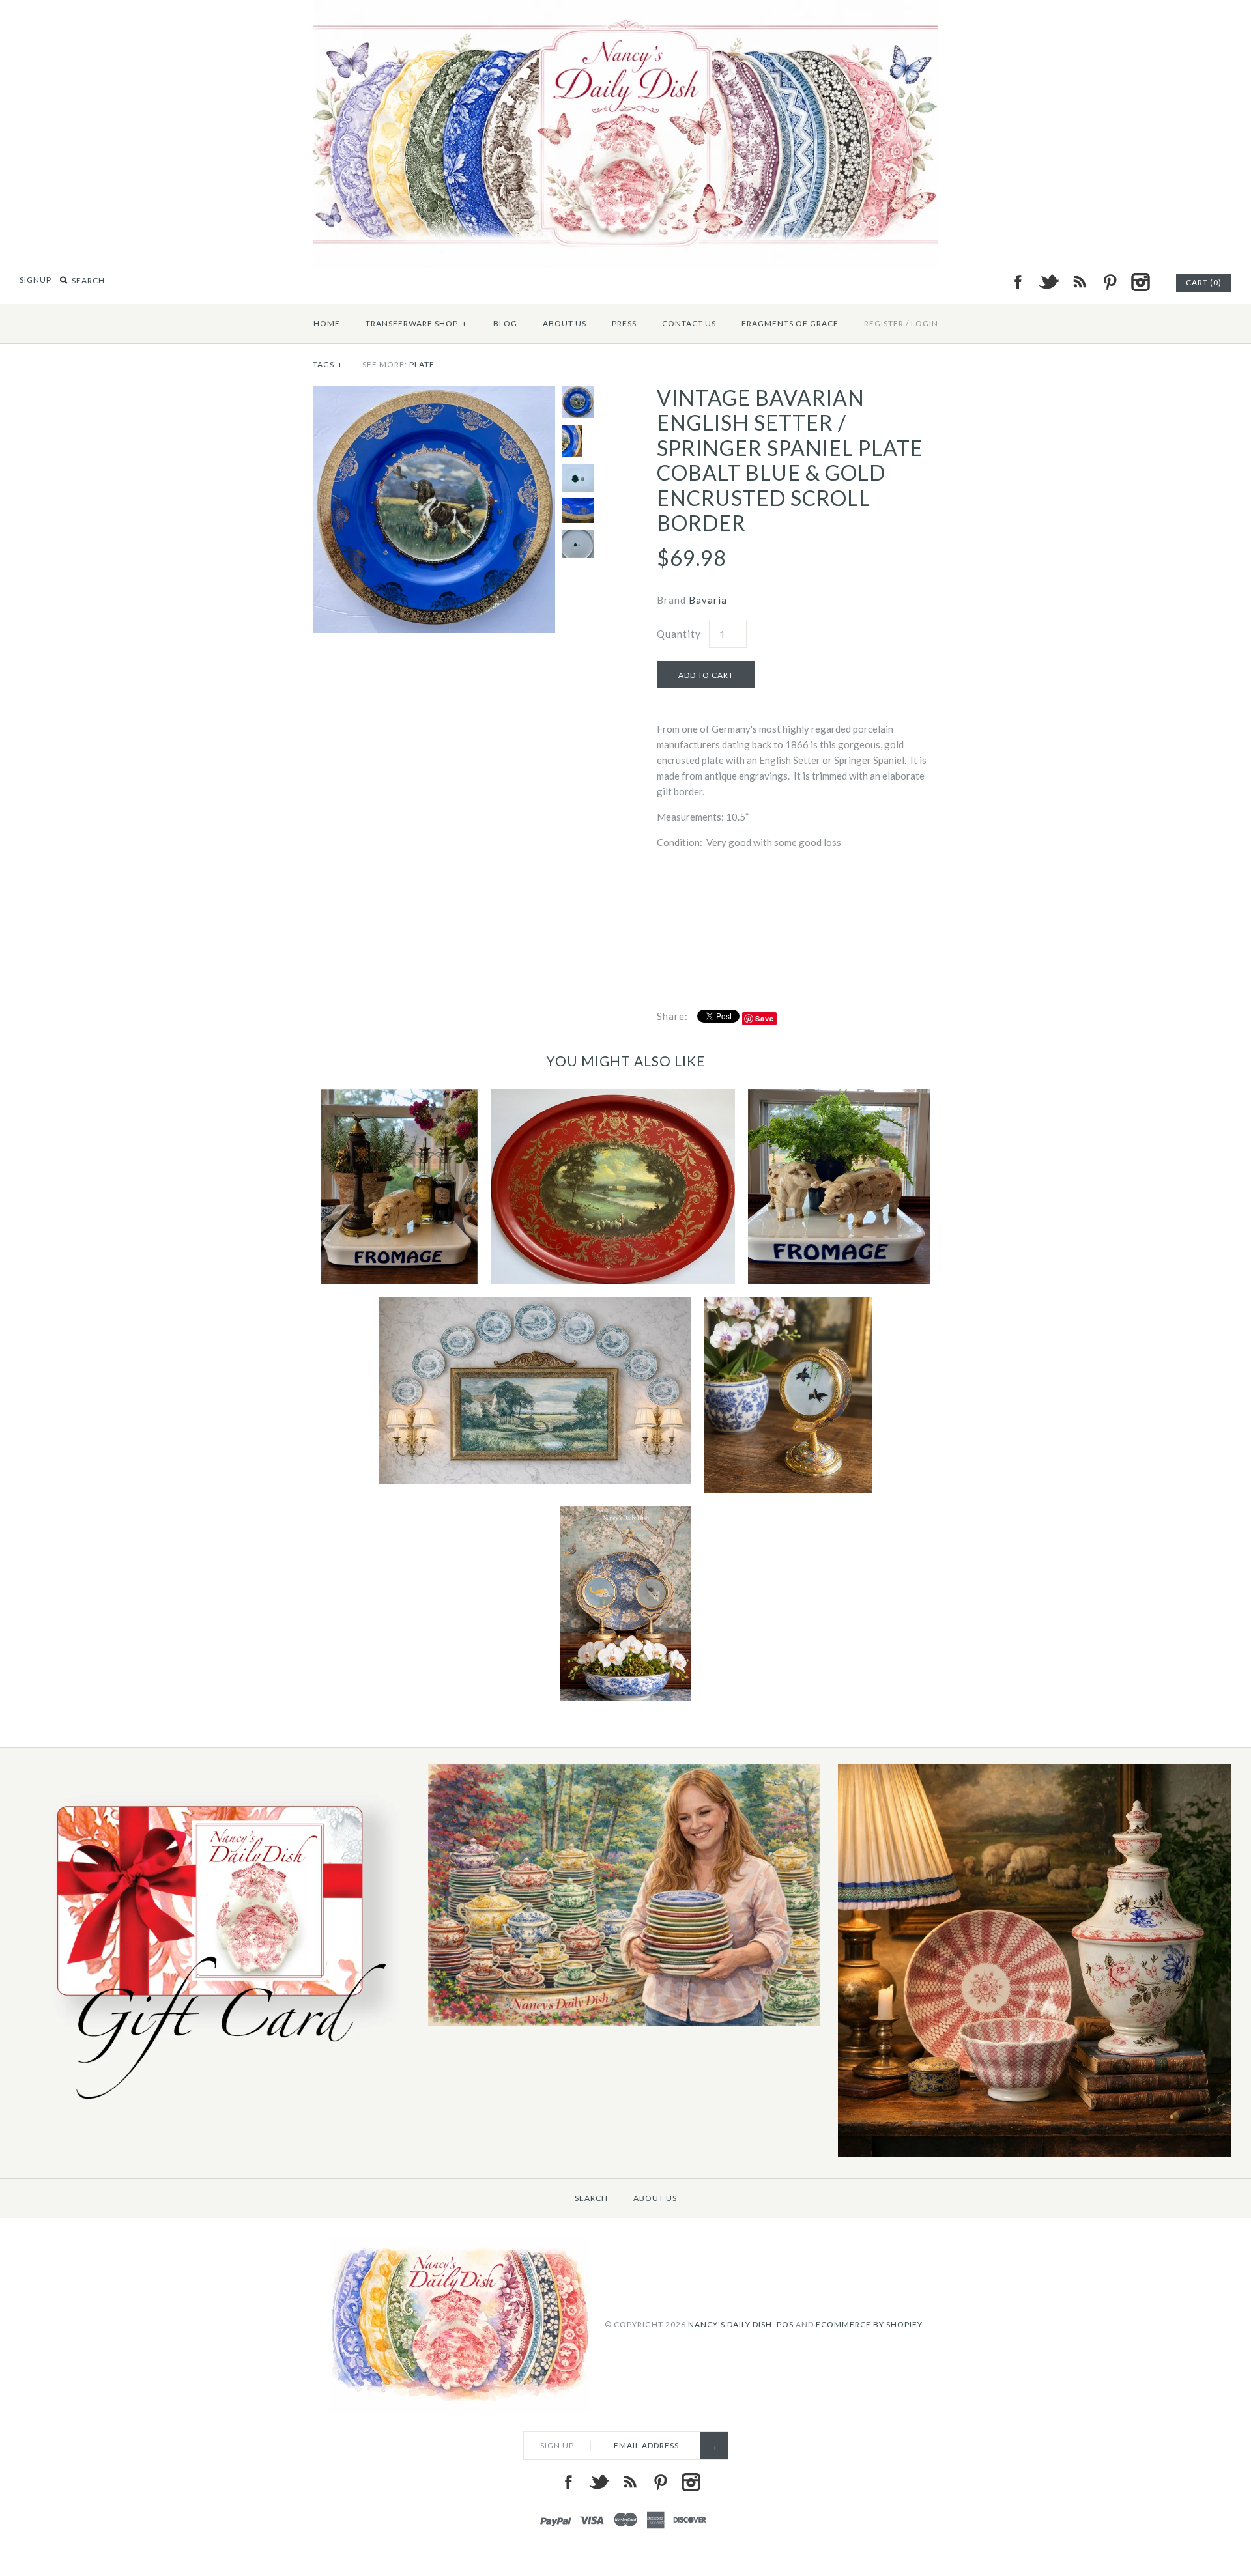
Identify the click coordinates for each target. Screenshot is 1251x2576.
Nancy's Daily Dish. (731, 2324)
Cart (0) (1204, 282)
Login (925, 323)
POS (785, 2324)
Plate (422, 364)
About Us (565, 323)
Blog (505, 323)
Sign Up (557, 2445)
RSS (1079, 282)
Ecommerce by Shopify (869, 2324)
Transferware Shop (416, 323)
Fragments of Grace (790, 323)
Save (765, 1018)
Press (624, 323)
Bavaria (708, 600)
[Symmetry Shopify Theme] (214, 2110)
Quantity (679, 634)
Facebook (1018, 282)
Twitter (1048, 282)
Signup (36, 280)
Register (884, 323)
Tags (328, 364)
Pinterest (1110, 282)
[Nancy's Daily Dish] (625, 8)
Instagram (1140, 282)
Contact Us (689, 323)
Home (327, 323)
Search (591, 2198)
